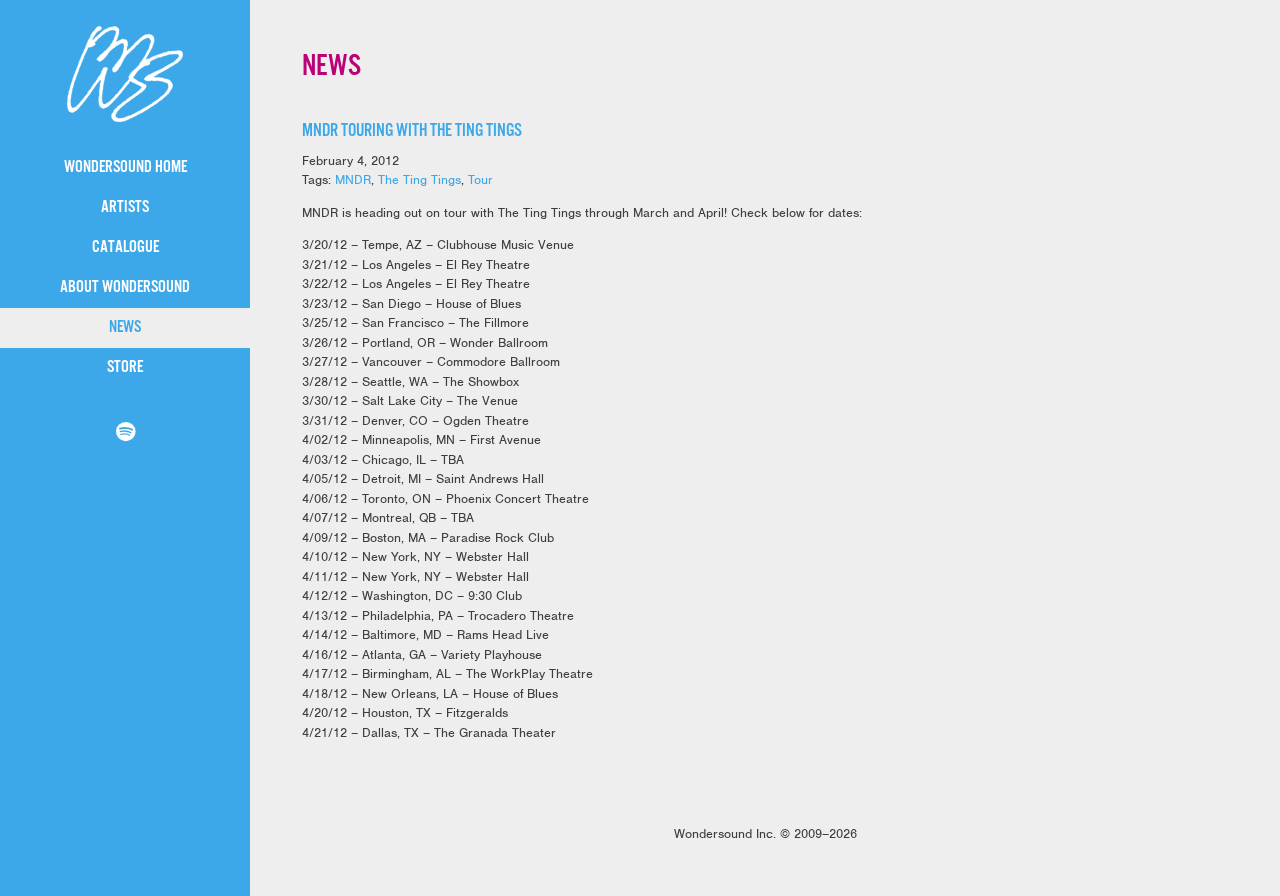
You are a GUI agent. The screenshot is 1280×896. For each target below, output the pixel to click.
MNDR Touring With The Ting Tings (412, 131)
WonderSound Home (125, 167)
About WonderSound (125, 287)
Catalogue (125, 247)
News (125, 327)
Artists (125, 207)
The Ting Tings (419, 179)
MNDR (353, 179)
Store (125, 367)
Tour (480, 179)
